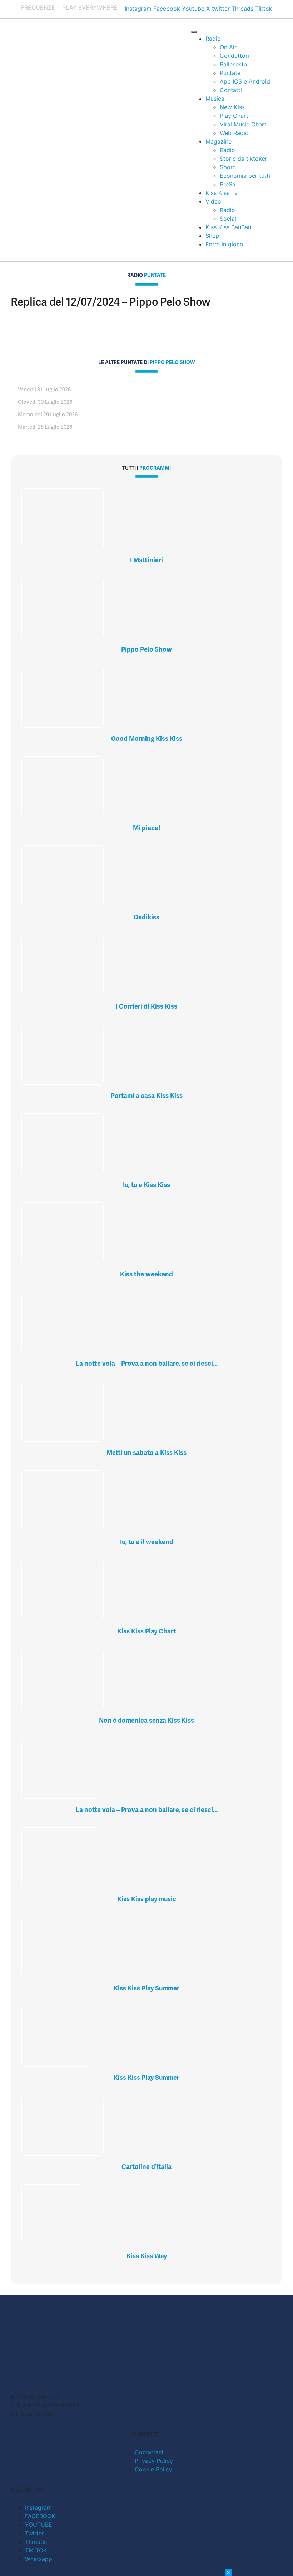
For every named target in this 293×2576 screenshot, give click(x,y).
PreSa (228, 184)
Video (213, 201)
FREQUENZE (38, 7)
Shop (212, 236)
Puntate (230, 73)
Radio (213, 39)
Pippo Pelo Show (146, 649)
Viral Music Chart (243, 124)
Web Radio (234, 133)
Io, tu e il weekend (147, 1542)
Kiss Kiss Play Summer (146, 1988)
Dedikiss (146, 917)
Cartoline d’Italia (146, 2167)
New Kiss (232, 107)
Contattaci (149, 2452)
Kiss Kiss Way (147, 2256)
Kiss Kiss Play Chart (146, 1631)
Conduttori (234, 56)
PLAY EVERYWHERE (90, 7)
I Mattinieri (146, 560)
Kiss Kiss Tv (222, 193)
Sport (227, 167)
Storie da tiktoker (244, 159)
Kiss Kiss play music (147, 1899)
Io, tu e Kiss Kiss (146, 1185)
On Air (228, 47)
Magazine (218, 141)
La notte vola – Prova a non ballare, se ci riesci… (147, 1363)
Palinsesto (234, 64)
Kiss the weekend (146, 1274)
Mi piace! (146, 828)
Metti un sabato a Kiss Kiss (146, 1453)
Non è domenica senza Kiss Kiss (146, 1720)
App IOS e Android (245, 81)
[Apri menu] (194, 32)
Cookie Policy (153, 2469)
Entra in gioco (224, 244)
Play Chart (234, 116)
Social (228, 219)
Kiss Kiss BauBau (228, 227)
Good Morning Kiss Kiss (147, 739)
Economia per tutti (245, 176)
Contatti (231, 90)
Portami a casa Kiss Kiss (147, 1096)
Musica (215, 99)
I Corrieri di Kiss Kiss (146, 1006)
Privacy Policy (154, 2461)
